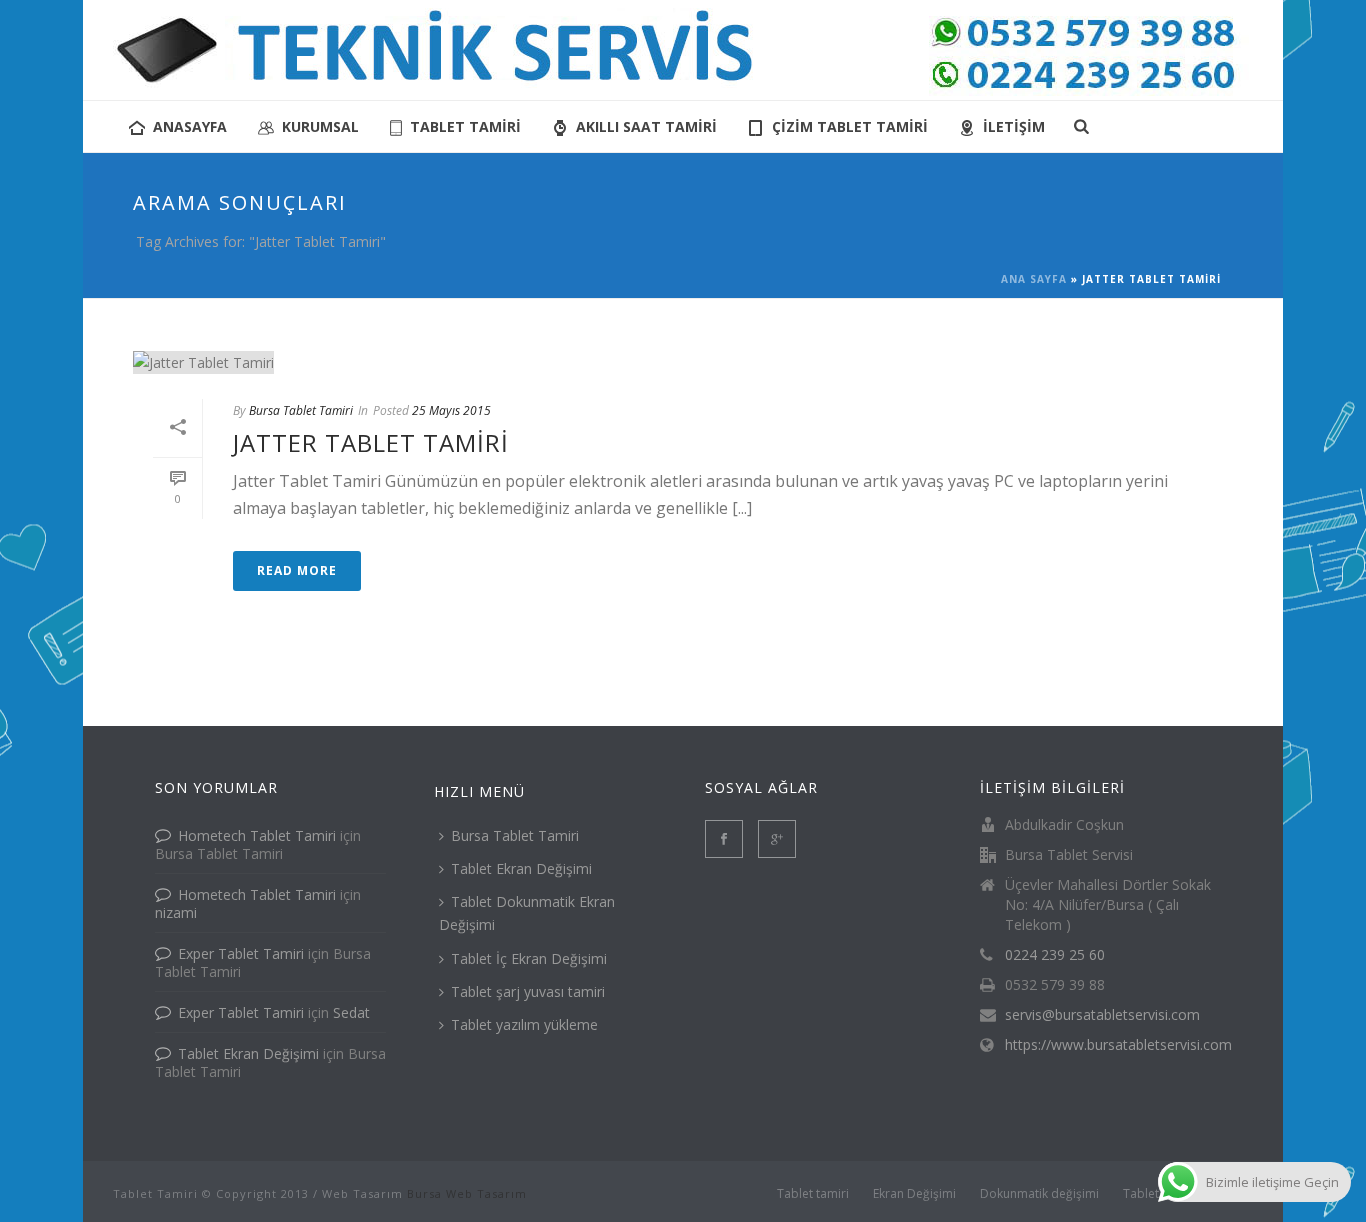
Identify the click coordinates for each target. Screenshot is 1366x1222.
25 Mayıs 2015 (451, 410)
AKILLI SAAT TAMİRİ (646, 126)
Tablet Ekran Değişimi (248, 1053)
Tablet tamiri (813, 1194)
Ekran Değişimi (914, 1194)
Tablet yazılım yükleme (524, 1024)
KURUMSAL (320, 126)
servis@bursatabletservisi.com (1102, 1015)
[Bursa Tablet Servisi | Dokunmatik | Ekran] (683, 50)
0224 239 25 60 (1055, 955)
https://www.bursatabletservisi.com (1118, 1045)
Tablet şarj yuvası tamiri (528, 991)
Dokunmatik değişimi (1039, 1194)
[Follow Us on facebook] (724, 839)
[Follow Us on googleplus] (777, 839)
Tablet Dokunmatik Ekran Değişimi (527, 913)
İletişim (1014, 126)
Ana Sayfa (1034, 279)
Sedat (351, 1012)
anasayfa (190, 126)
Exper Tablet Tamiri (241, 953)
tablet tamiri (465, 126)
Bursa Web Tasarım (467, 1193)
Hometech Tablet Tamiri (257, 835)
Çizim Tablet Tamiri (850, 126)
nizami (176, 912)
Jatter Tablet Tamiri (371, 442)
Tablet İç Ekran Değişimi (529, 958)
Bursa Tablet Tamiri (301, 410)
